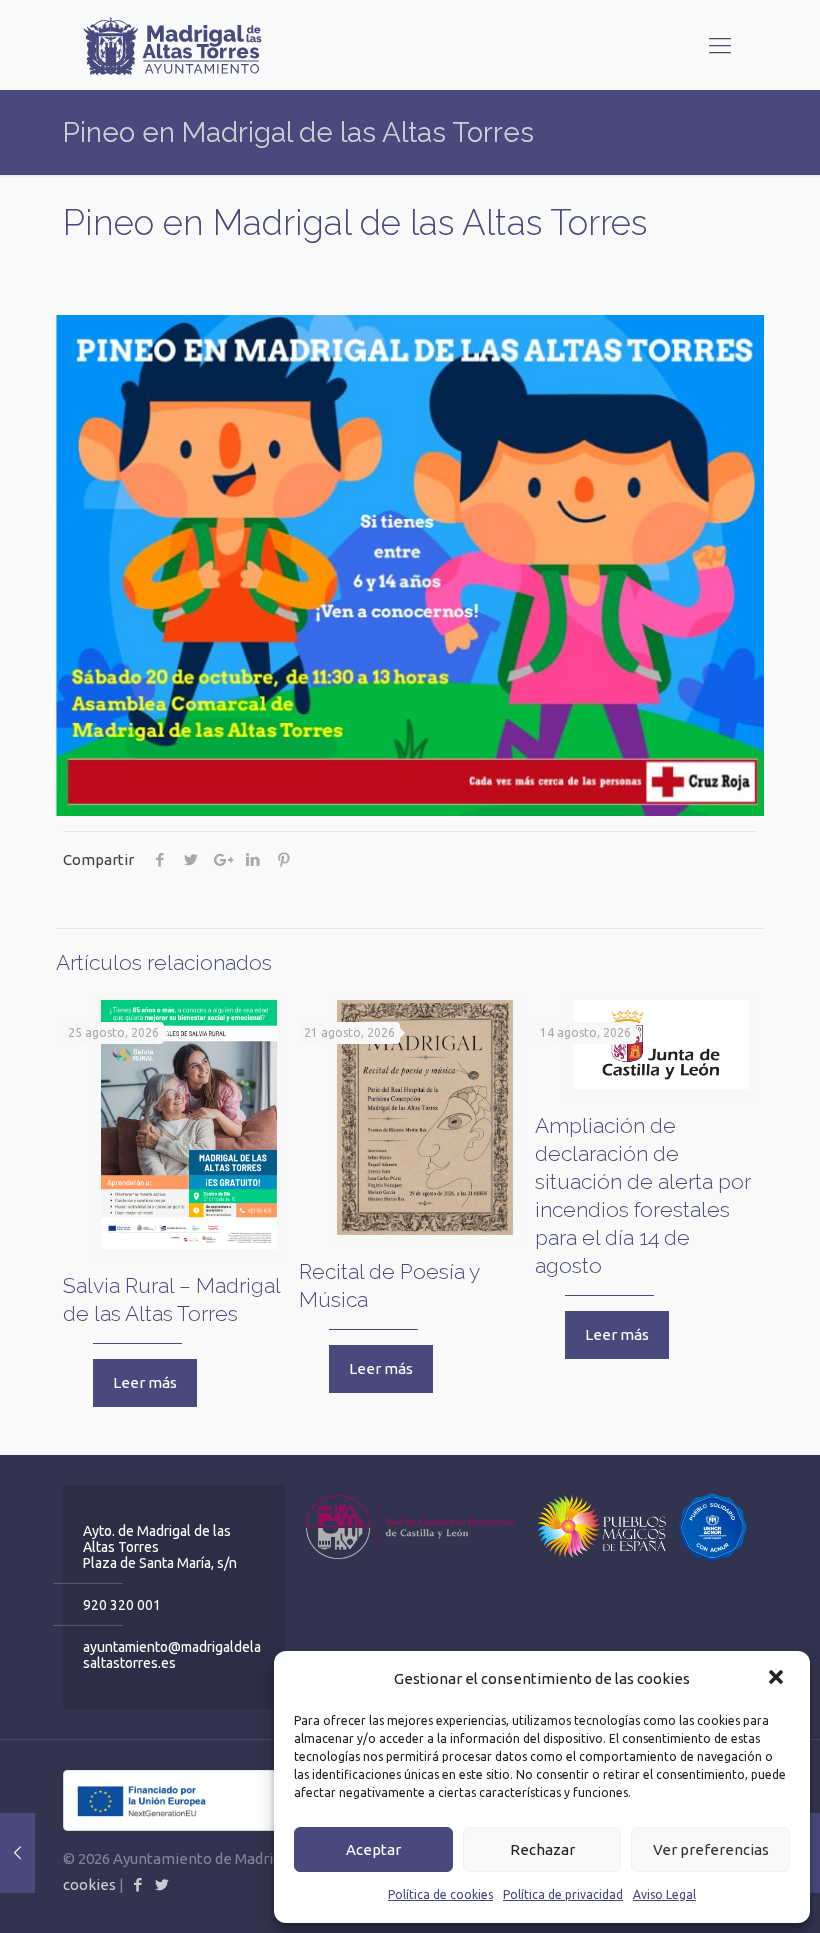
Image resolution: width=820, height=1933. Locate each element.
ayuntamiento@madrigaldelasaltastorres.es (172, 1655)
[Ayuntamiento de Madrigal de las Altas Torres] (173, 45)
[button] (778, 1679)
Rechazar (542, 1849)
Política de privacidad (563, 1894)
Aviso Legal (664, 1894)
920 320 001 (122, 1605)
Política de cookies (440, 1894)
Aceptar (373, 1849)
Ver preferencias (711, 1849)
